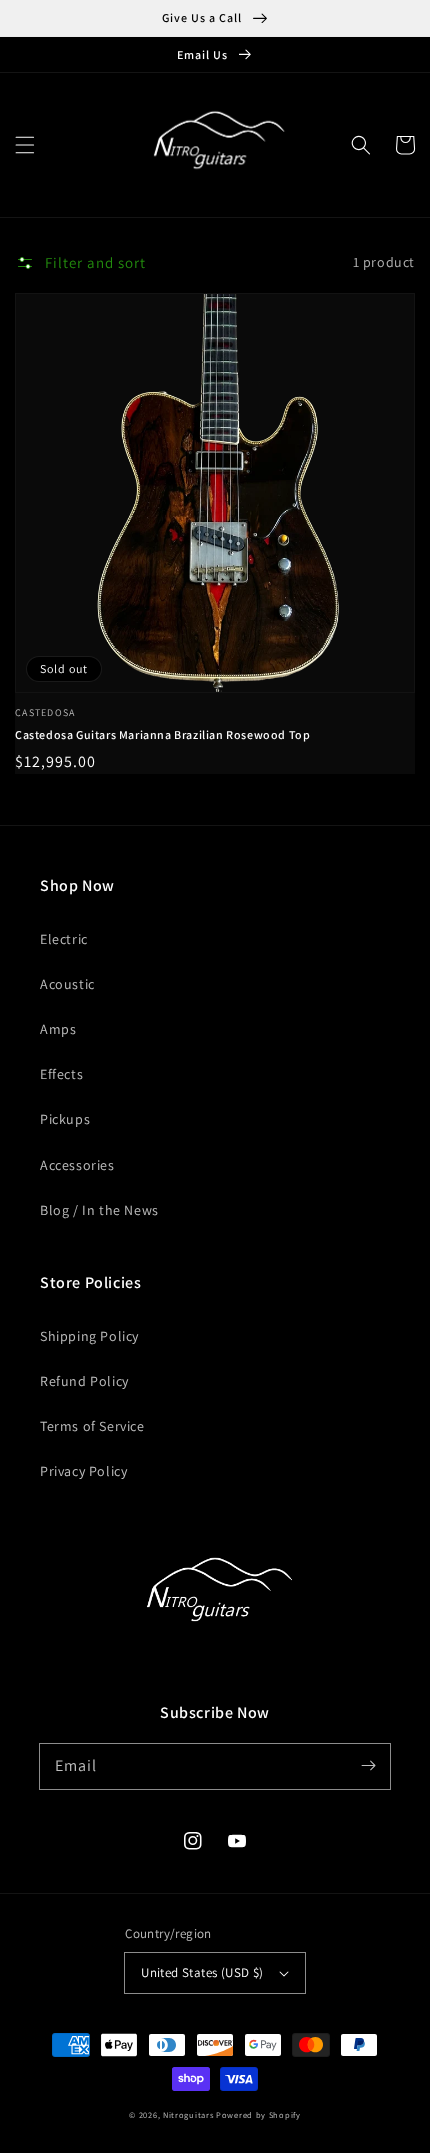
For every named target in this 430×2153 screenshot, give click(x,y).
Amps (58, 1029)
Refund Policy (84, 1381)
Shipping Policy (89, 1336)
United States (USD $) (202, 1972)
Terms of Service (92, 1426)
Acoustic (67, 984)
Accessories (77, 1165)
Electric (64, 939)
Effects (61, 1074)
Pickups (65, 1119)
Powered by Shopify (258, 2114)
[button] (25, 145)
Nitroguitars (188, 2114)
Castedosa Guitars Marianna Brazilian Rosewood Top (162, 734)
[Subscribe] (368, 1766)
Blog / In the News (99, 1210)
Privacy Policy (83, 1471)
